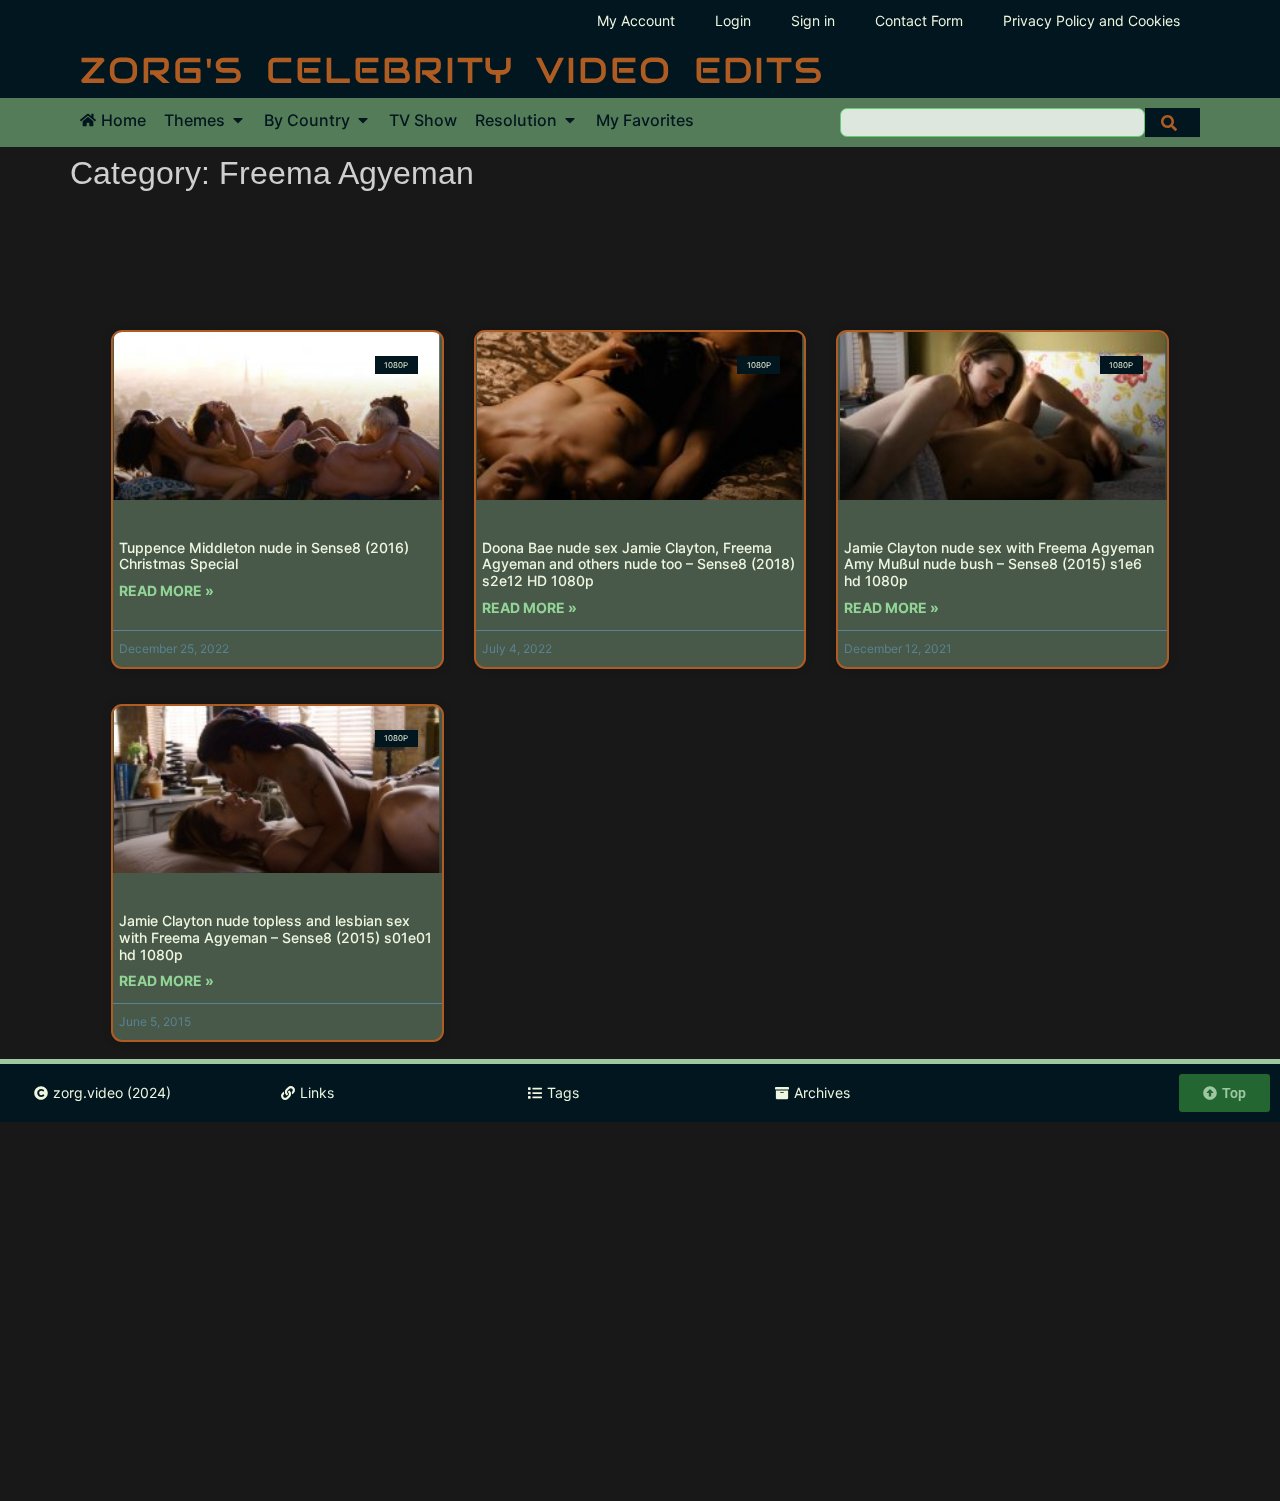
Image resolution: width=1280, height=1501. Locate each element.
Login (733, 20)
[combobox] (992, 122)
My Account (636, 20)
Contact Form (919, 20)
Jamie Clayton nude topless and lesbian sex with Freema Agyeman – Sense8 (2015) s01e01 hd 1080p (275, 937)
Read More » (166, 590)
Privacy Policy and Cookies (1091, 20)
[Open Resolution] (570, 120)
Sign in (813, 20)
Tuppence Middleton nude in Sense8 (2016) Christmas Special (264, 556)
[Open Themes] (238, 120)
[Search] (1172, 122)
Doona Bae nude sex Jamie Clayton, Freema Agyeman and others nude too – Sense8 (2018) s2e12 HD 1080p (638, 564)
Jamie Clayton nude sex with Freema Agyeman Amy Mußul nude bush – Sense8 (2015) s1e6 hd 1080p (999, 564)
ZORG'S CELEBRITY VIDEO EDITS (452, 70)
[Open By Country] (363, 120)
